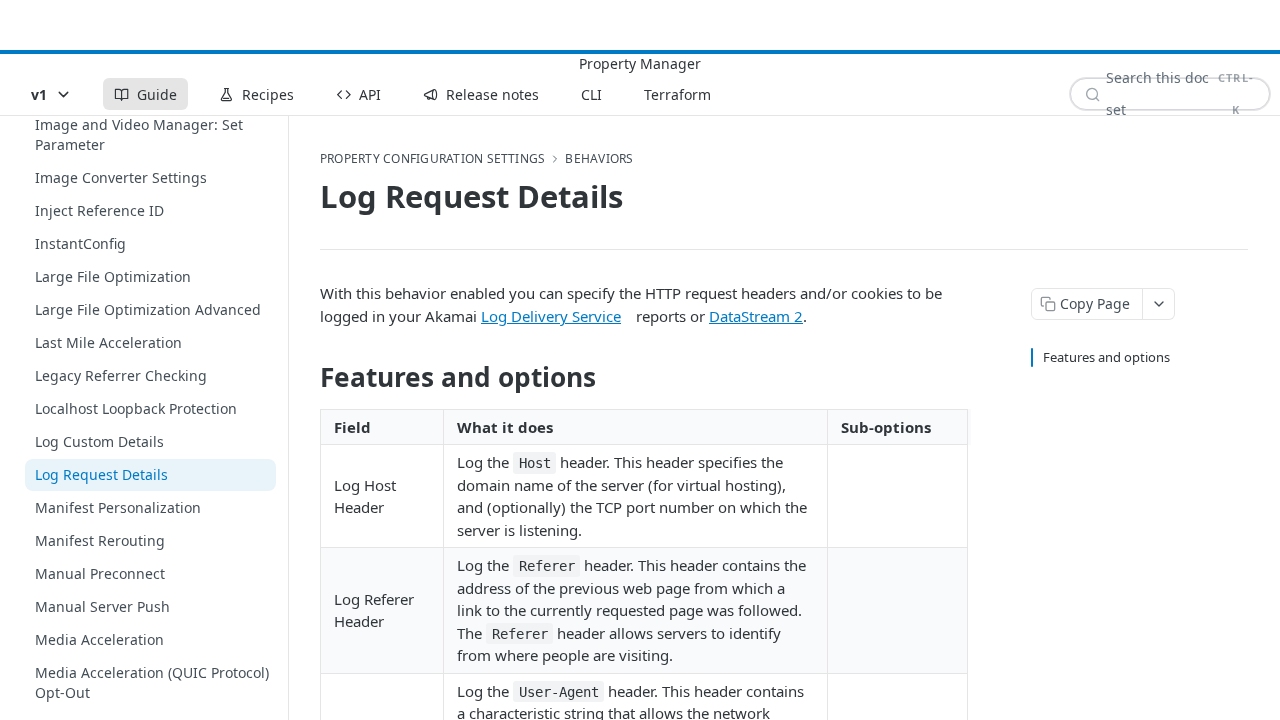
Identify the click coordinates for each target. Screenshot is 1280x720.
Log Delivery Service (551, 316)
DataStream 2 (756, 316)
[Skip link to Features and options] (306, 377)
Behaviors (599, 159)
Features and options (1106, 357)
